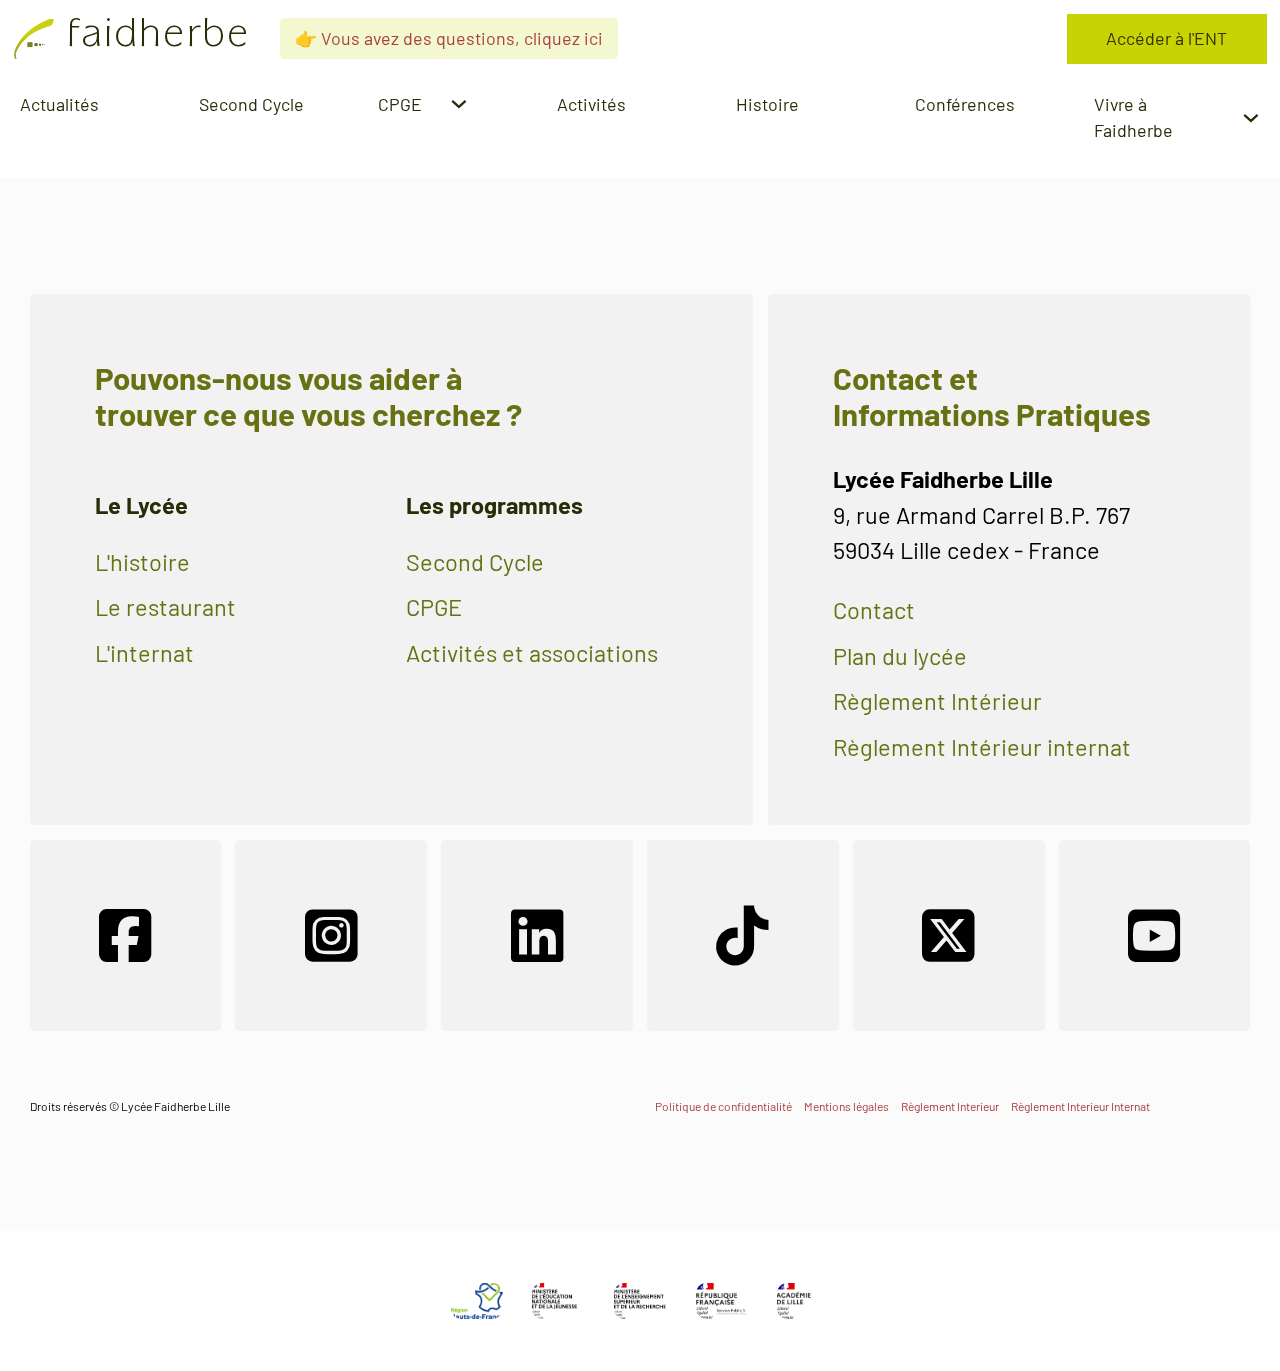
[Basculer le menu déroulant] (458, 103)
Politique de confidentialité (723, 1106)
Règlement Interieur (950, 1106)
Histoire (767, 104)
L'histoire (142, 562)
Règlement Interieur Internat (1080, 1106)
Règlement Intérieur (937, 701)
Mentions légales (846, 1106)
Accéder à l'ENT (1166, 38)
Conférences (965, 104)
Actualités (59, 104)
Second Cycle (251, 104)
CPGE (434, 607)
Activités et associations (532, 653)
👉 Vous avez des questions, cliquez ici (449, 38)
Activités (591, 104)
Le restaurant (165, 607)
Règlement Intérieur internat (982, 747)
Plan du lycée (900, 656)
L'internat (144, 653)
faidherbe (158, 38)
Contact (874, 610)
